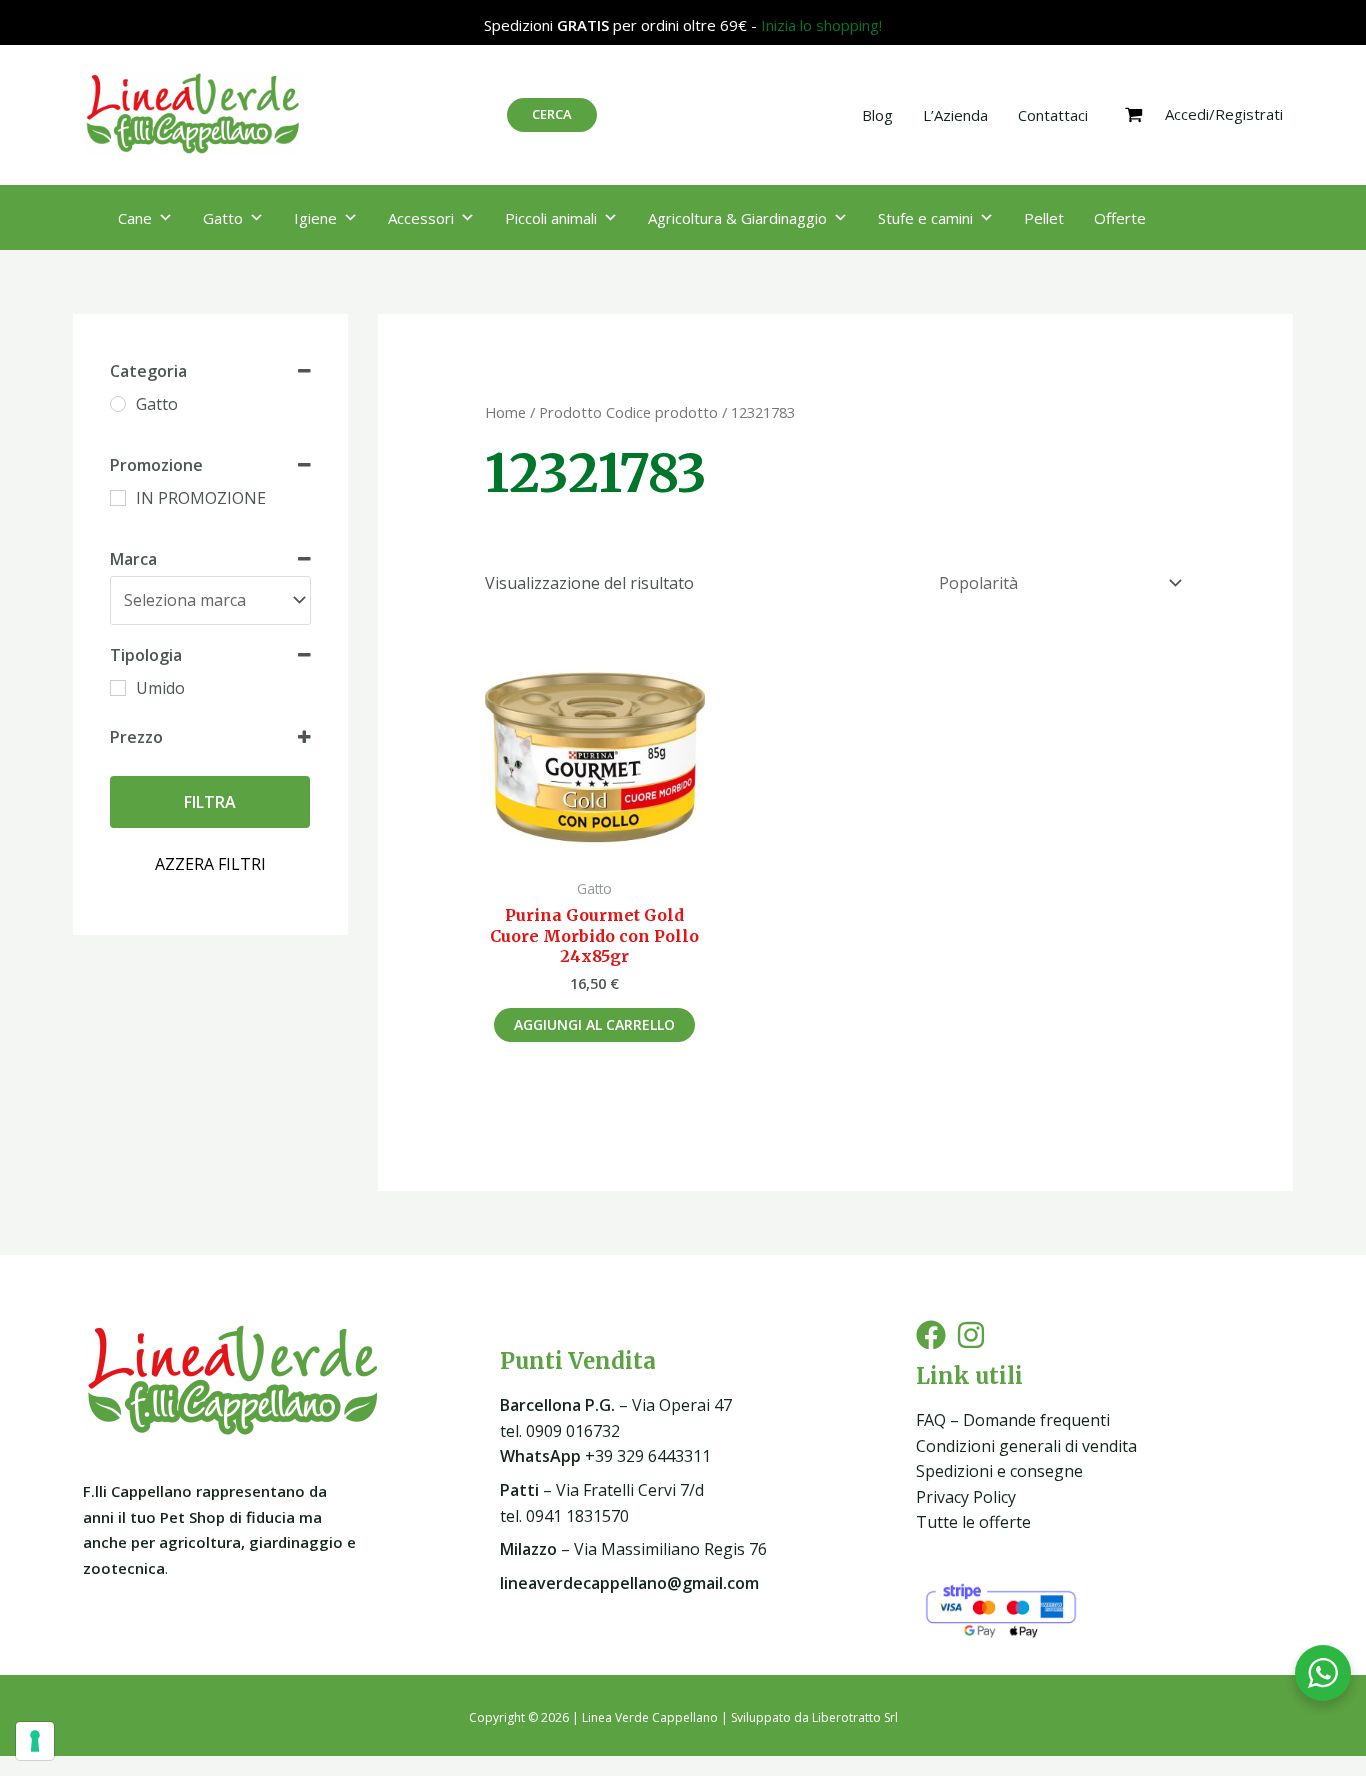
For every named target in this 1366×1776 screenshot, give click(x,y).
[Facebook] (931, 1335)
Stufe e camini (925, 218)
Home (505, 412)
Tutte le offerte (973, 1522)
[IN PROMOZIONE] (118, 498)
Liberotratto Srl (855, 1717)
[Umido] (118, 688)
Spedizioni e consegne (999, 1471)
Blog (877, 115)
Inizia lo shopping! (821, 25)
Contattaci (1053, 115)
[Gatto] (118, 404)
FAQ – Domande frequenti (1013, 1420)
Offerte (1120, 218)
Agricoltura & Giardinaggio (737, 218)
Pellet (1044, 218)
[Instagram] (971, 1335)
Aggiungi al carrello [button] (594, 1024)
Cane (135, 218)
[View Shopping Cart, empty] (1134, 115)
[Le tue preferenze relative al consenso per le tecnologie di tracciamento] (35, 1741)
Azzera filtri (210, 864)
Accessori (421, 218)
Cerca (552, 114)
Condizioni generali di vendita (1026, 1446)
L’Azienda (955, 115)
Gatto (223, 218)
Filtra (210, 802)
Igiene (315, 218)
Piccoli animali (551, 218)
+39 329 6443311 (605, 1456)
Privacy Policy (966, 1497)
